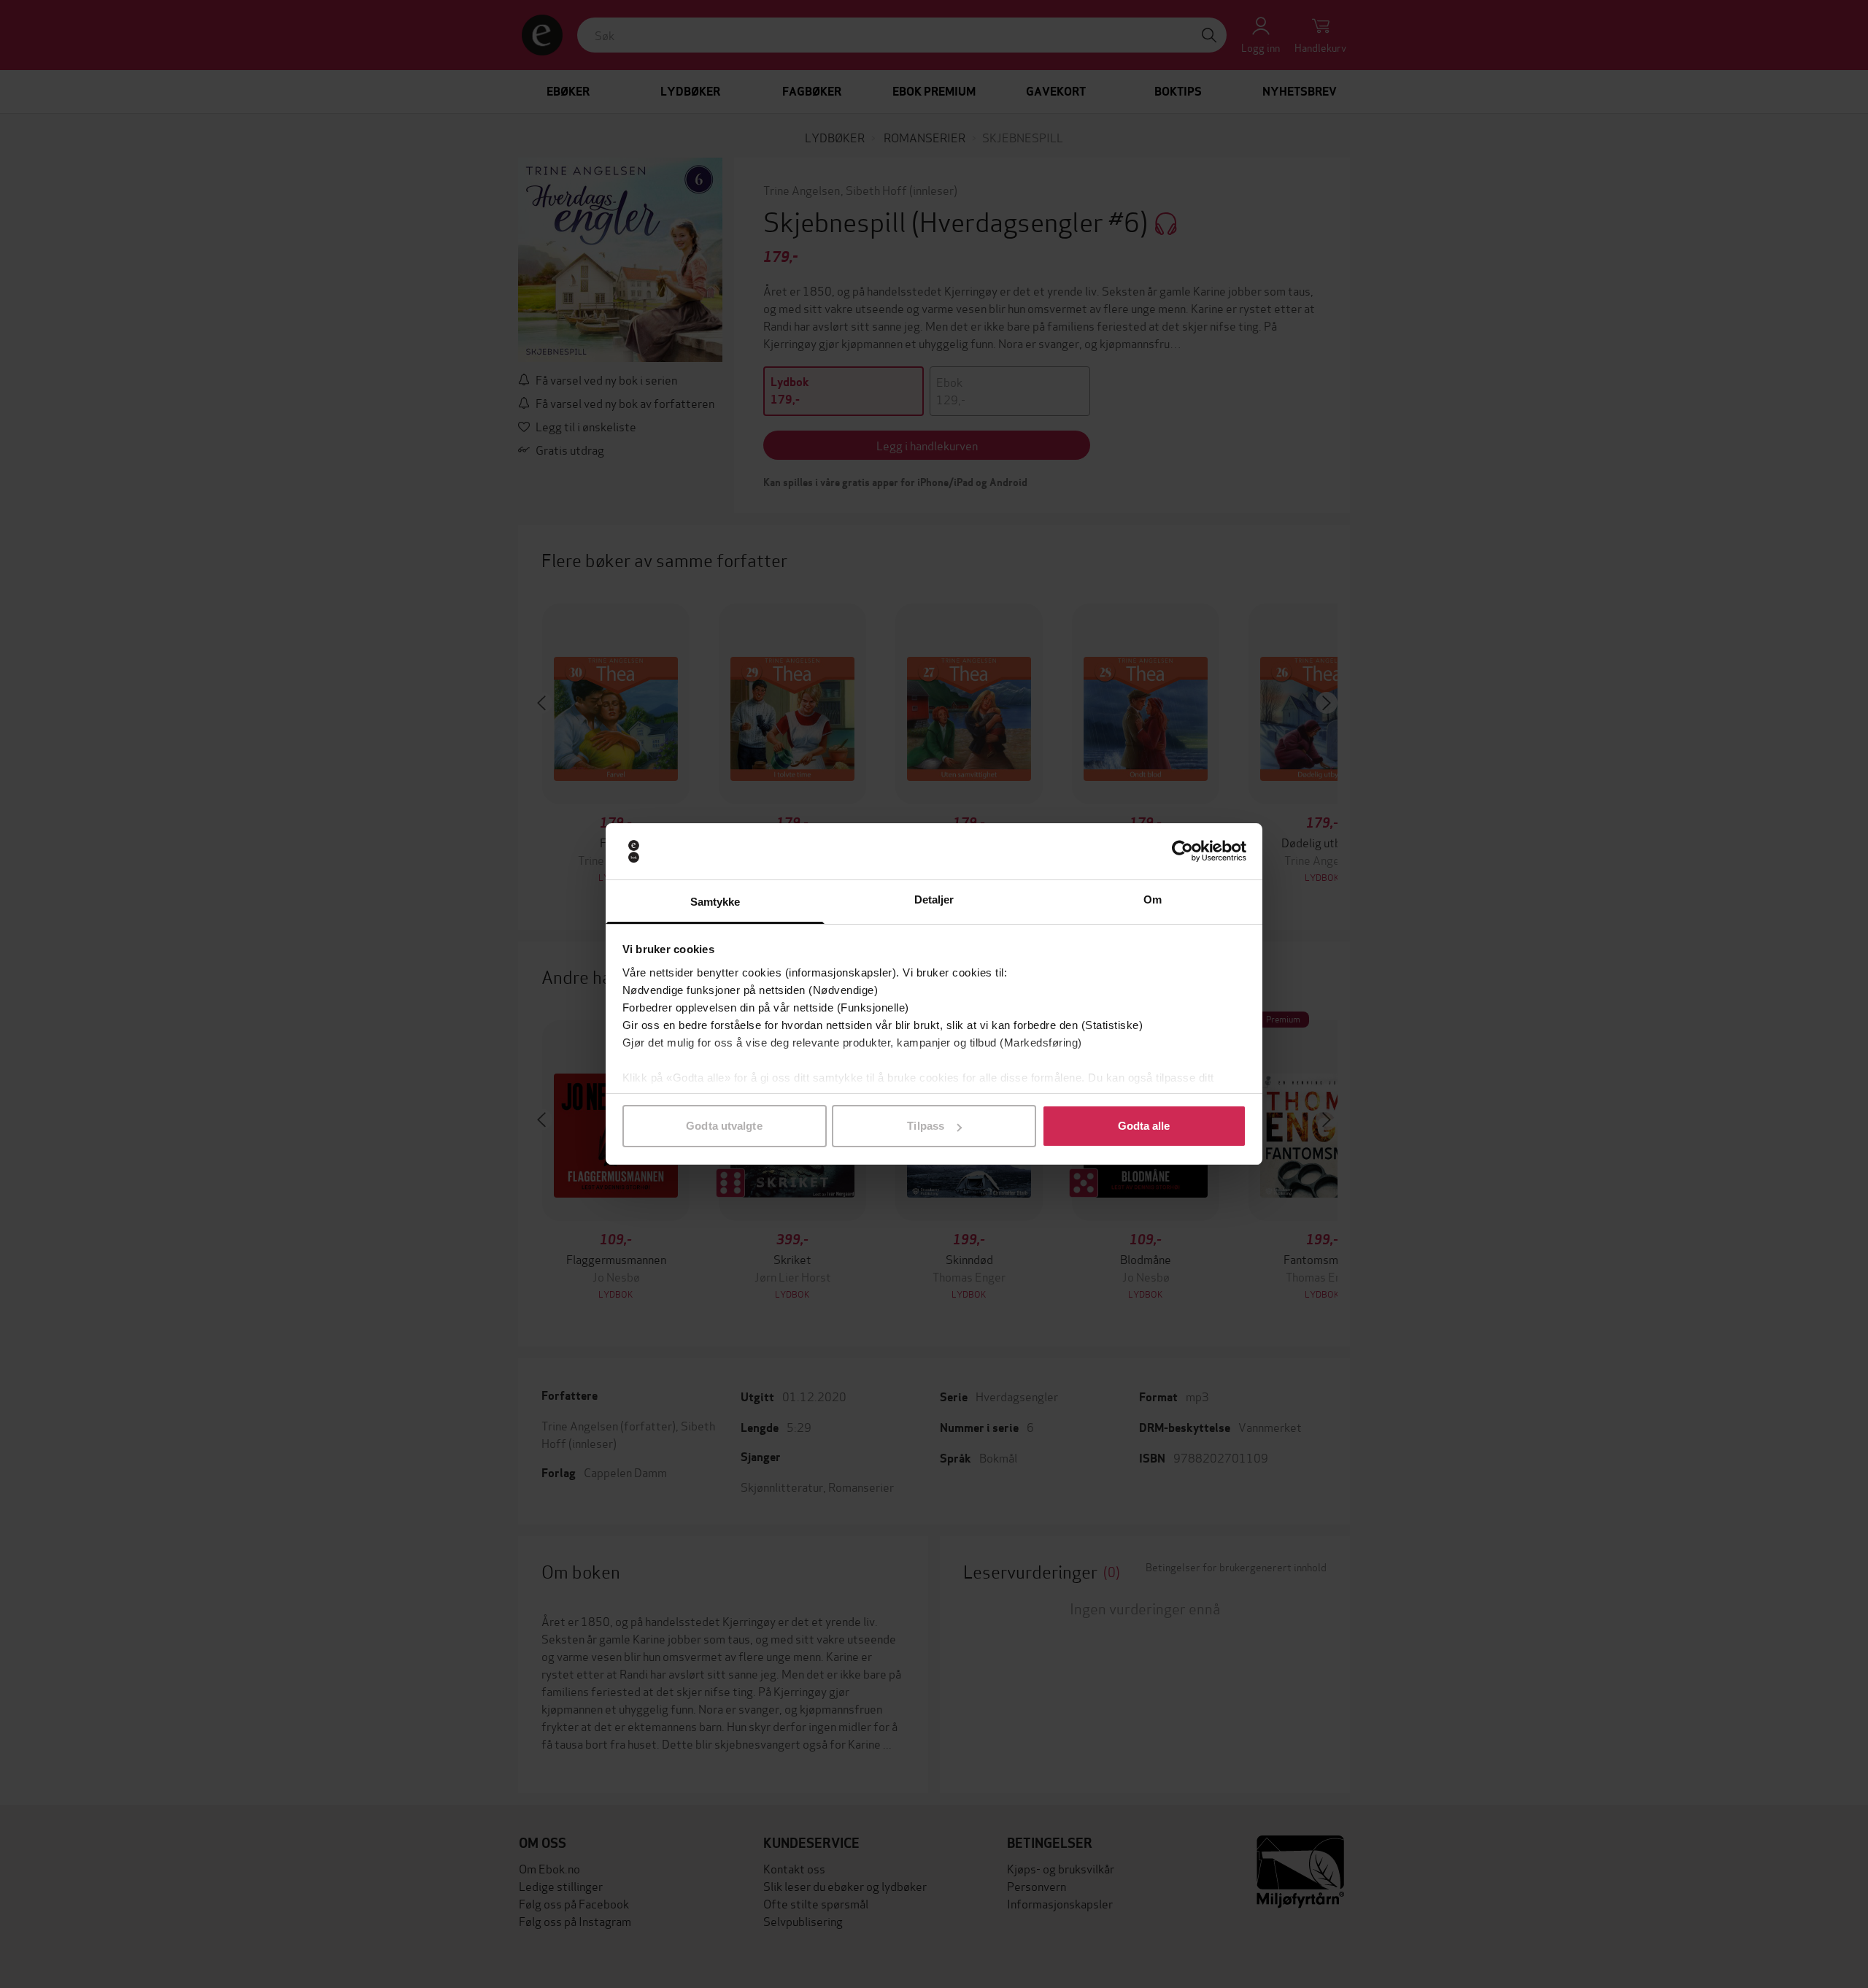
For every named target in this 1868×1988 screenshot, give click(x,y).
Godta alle (1144, 1126)
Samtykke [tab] (715, 902)
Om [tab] (1153, 899)
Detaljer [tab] (934, 899)
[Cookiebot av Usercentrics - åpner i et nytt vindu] (1182, 852)
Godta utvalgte (724, 1126)
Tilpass (926, 1126)
